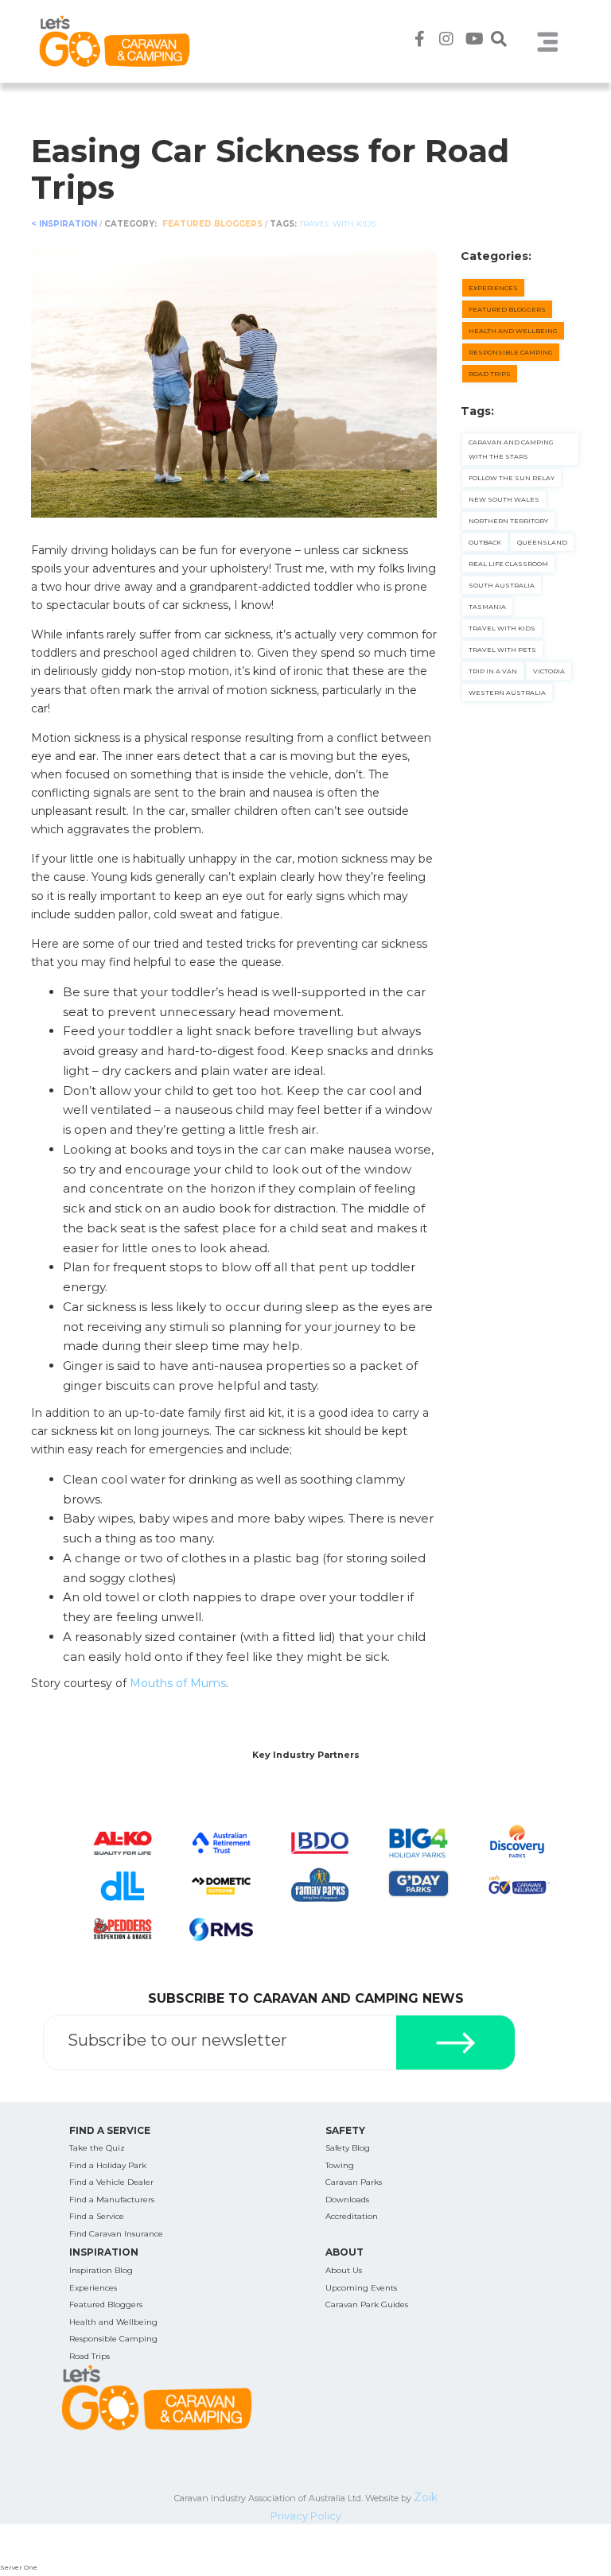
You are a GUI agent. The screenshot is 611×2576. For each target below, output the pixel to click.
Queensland (542, 542)
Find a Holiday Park (108, 2165)
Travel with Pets (502, 650)
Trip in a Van (493, 671)
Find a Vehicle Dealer (111, 2182)
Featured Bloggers (214, 224)
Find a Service (97, 2216)
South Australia (502, 585)
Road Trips (490, 374)
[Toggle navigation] (547, 41)
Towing (340, 2165)
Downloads (347, 2200)
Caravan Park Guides (367, 2304)
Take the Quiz (97, 2148)
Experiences (493, 288)
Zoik (426, 2497)
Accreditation (352, 2216)
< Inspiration (64, 224)
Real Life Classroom (508, 564)
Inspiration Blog (101, 2270)
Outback (485, 542)
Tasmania (487, 607)
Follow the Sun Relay (512, 478)
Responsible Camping (511, 352)
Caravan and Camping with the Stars (511, 449)
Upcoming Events (361, 2288)
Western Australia (507, 692)
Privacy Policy (306, 2516)
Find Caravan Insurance (116, 2234)
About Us (344, 2270)
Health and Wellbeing (513, 331)
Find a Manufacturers (112, 2200)
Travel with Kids (337, 224)
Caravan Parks (354, 2182)
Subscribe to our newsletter (177, 2040)
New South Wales (504, 499)
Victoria (549, 671)
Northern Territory (508, 521)
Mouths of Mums (178, 1683)
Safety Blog (348, 2148)
